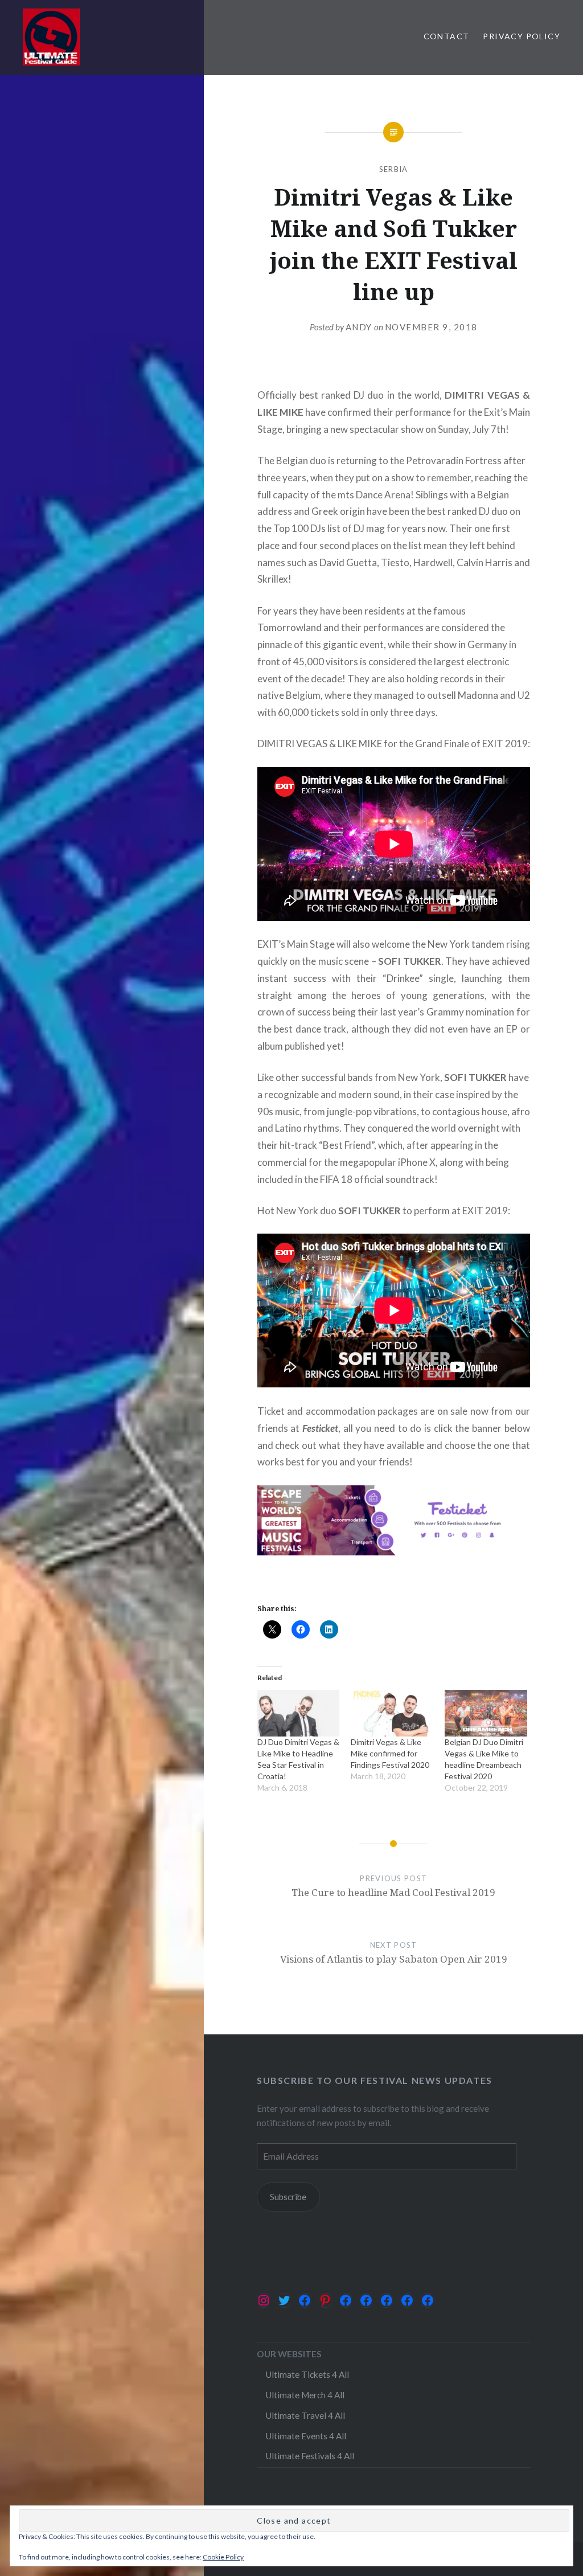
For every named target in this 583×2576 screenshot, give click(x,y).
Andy (359, 327)
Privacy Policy (522, 36)
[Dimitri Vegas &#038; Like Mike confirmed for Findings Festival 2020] (392, 1713)
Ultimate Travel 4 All (305, 2415)
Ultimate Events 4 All (306, 2436)
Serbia (394, 169)
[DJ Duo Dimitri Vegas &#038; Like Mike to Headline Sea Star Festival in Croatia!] (299, 1713)
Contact (447, 36)
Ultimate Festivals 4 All (310, 2456)
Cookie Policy (223, 2557)
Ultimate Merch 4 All (305, 2395)
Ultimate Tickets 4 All (307, 2374)
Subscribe (288, 2197)
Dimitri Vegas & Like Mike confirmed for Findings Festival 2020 (390, 1753)
